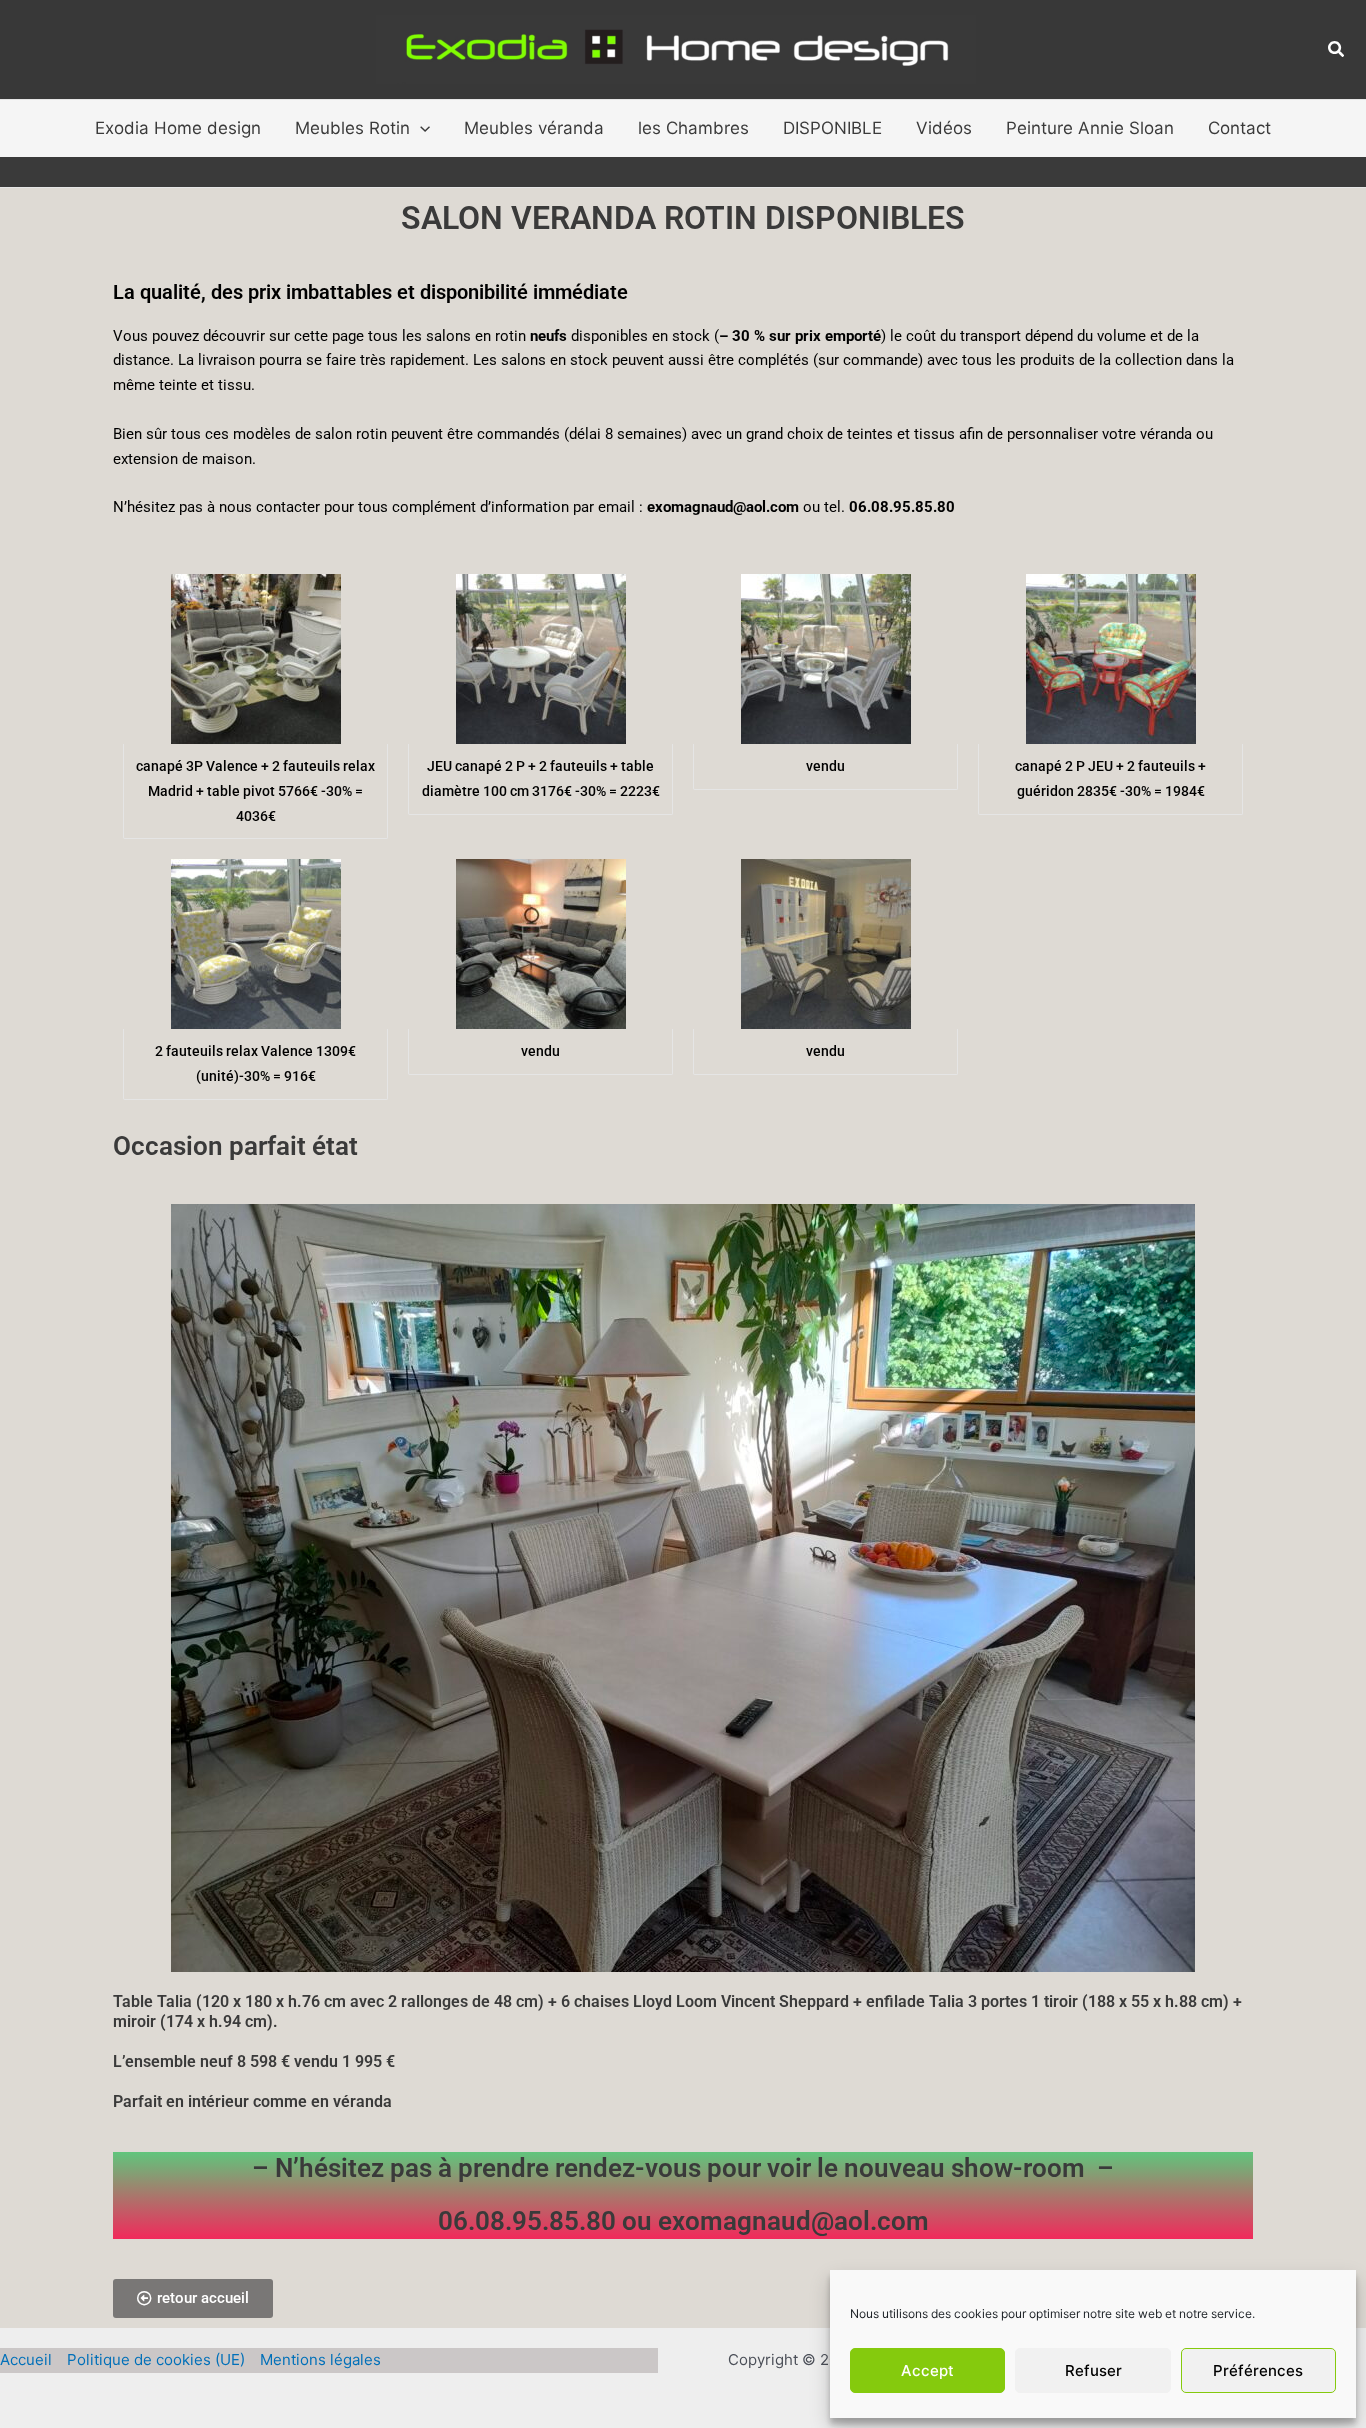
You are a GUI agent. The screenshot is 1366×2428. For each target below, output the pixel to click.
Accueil (26, 2359)
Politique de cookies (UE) (156, 2359)
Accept (927, 2370)
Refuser (1093, 2370)
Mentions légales (320, 2359)
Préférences (1258, 2370)
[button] (1337, 49)
